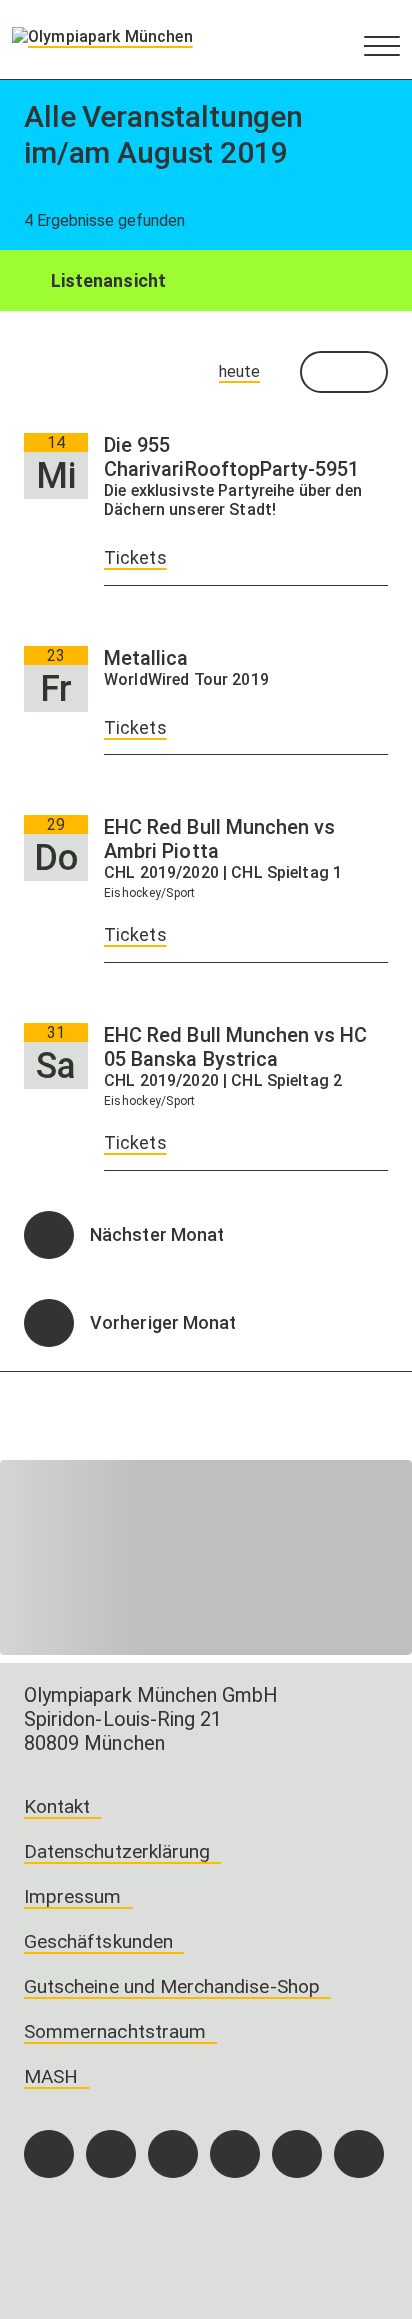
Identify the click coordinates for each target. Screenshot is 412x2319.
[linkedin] (297, 2154)
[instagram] (111, 2154)
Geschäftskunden (98, 1941)
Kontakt (57, 1806)
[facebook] (49, 2154)
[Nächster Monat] (49, 1235)
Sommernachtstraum (115, 2031)
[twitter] (235, 2154)
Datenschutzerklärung (117, 1851)
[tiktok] (173, 2154)
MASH (51, 2076)
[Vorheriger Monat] (49, 1323)
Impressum (73, 1896)
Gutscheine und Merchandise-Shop (172, 1986)
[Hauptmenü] (382, 45)
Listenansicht (106, 280)
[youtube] (359, 2154)
